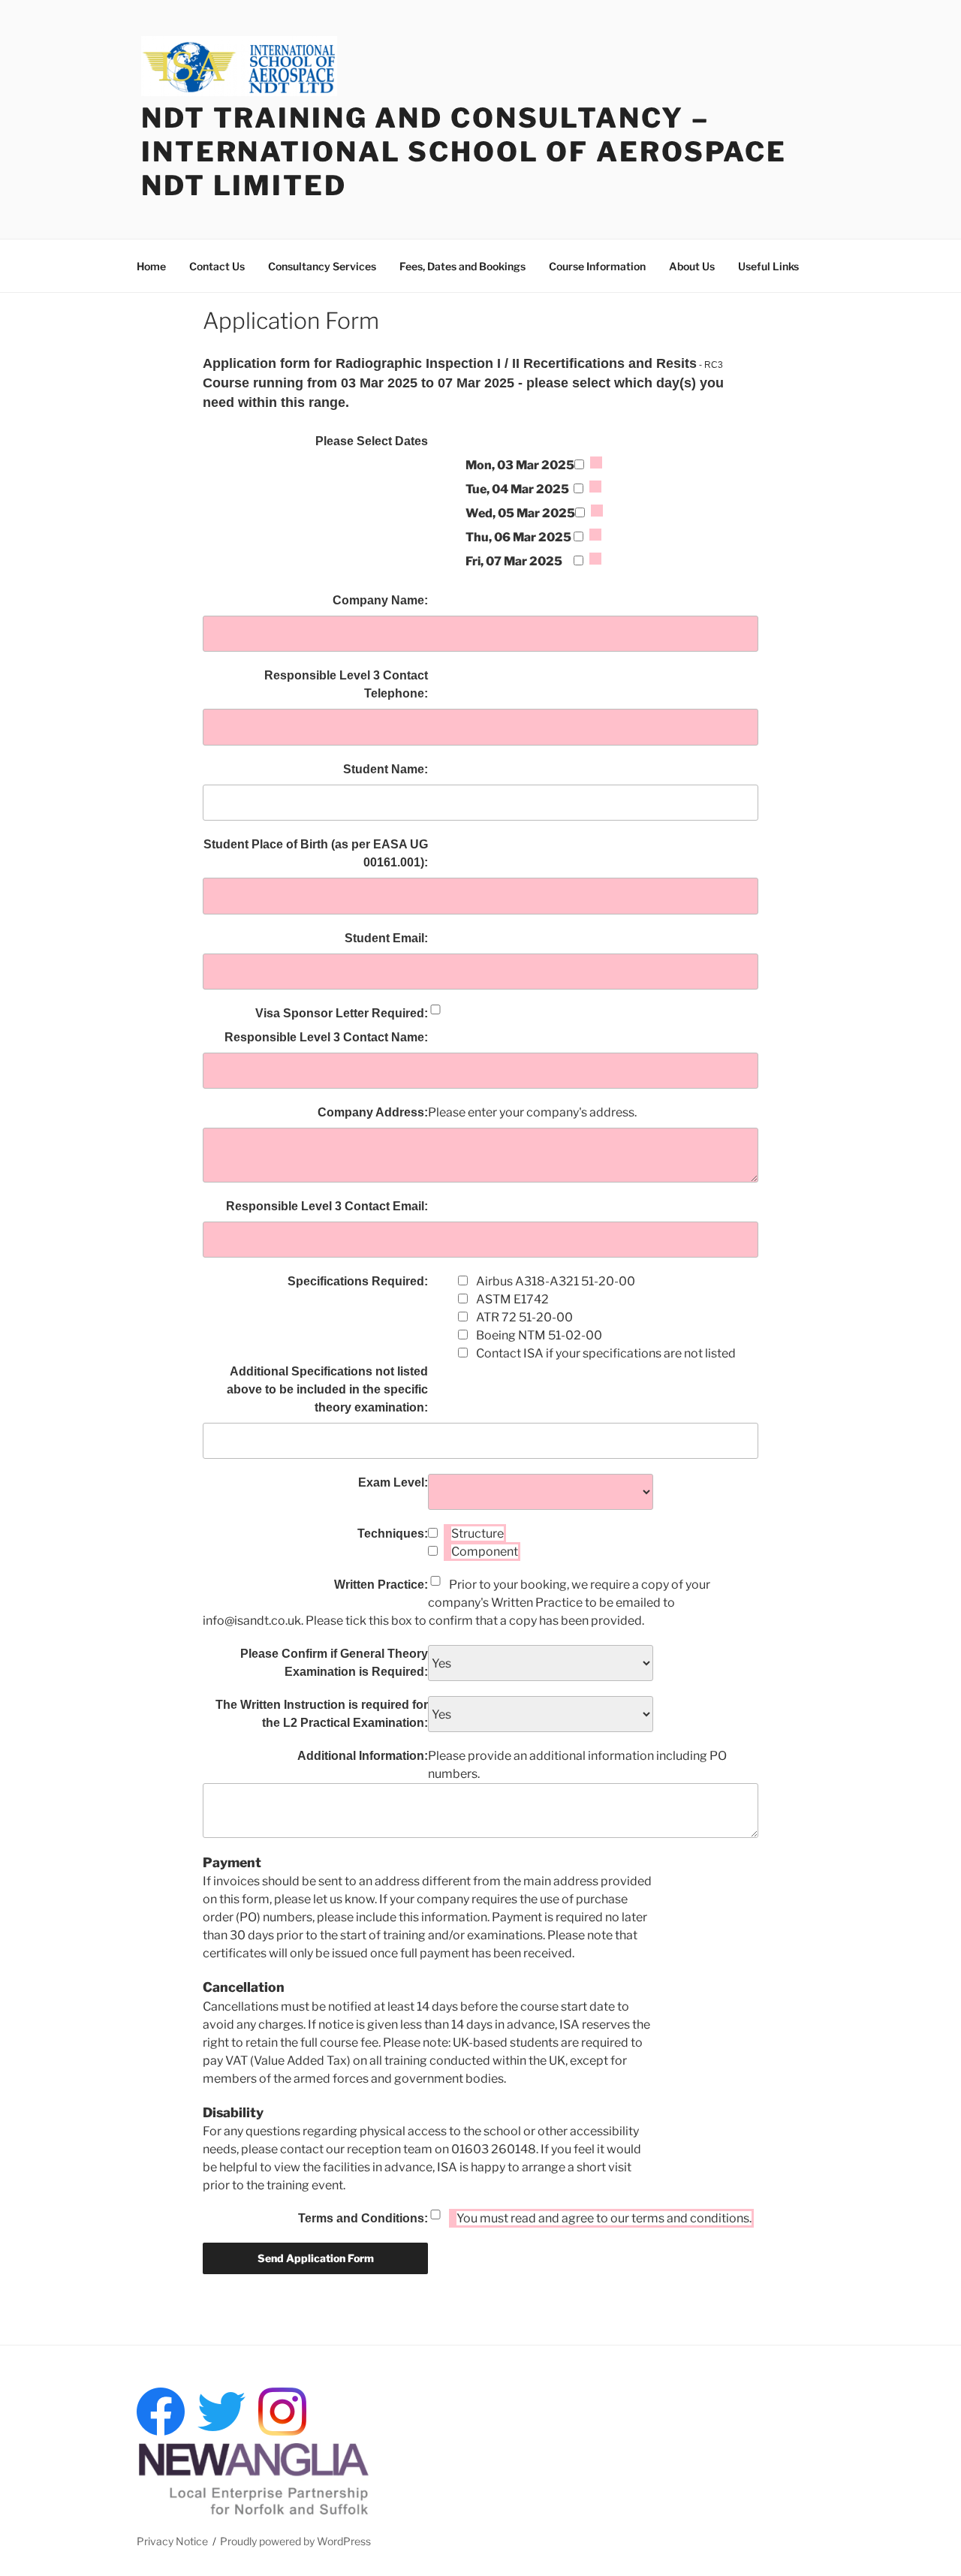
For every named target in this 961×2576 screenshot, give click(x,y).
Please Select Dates (372, 441)
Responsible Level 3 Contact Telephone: (346, 684)
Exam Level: (393, 1482)
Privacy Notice (172, 2541)
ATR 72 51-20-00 (524, 1317)
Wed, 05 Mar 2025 (520, 513)
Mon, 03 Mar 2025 (520, 465)
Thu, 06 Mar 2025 (518, 537)
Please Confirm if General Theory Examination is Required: (334, 1663)
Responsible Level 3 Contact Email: (327, 1206)
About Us (692, 266)
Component (485, 1552)
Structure (477, 1534)
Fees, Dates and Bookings (462, 266)
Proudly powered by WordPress (295, 2541)
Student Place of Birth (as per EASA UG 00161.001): (316, 853)
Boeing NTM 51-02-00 (539, 1335)
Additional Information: (363, 1756)
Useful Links (768, 266)
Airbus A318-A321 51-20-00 (556, 1281)
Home (151, 266)
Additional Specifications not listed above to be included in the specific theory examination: (327, 1389)
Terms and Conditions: (363, 2218)
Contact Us (217, 266)
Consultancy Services (322, 266)
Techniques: (393, 1534)
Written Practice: (381, 1585)
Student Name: (386, 769)
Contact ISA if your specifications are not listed (606, 1353)
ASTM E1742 (512, 1299)
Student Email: (386, 938)
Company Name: (380, 600)
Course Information (597, 266)
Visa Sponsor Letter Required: (342, 1013)
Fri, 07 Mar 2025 (514, 561)
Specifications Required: (358, 1281)
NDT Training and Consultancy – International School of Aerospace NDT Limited (464, 152)
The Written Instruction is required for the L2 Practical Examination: (322, 1714)
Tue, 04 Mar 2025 (517, 489)
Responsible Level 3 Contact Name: (326, 1037)
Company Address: (373, 1112)
